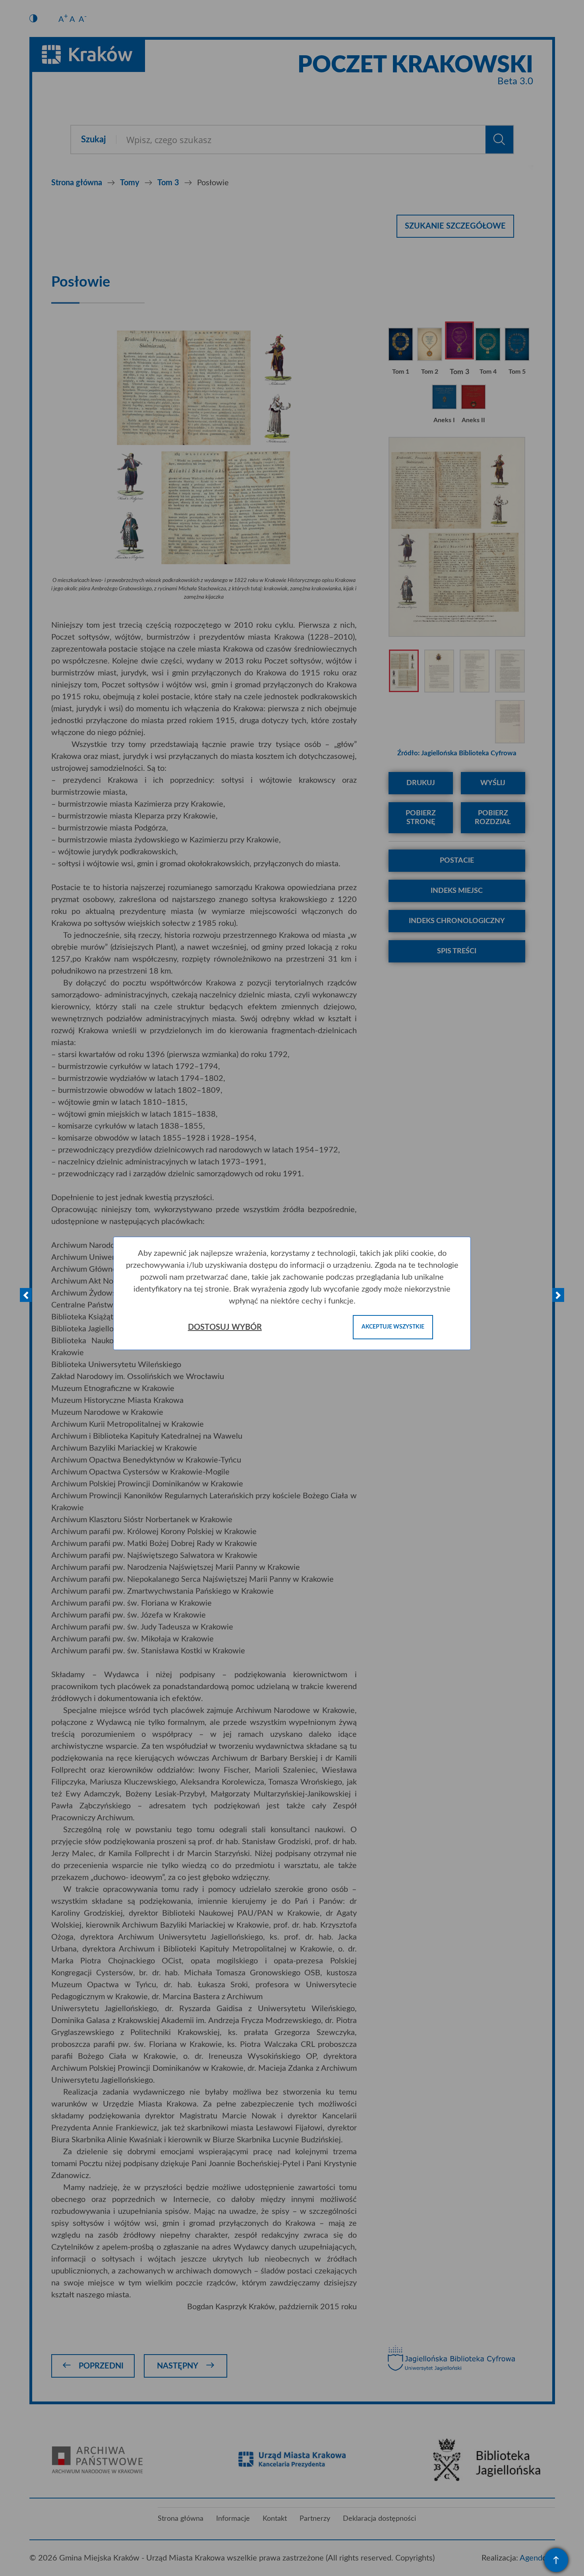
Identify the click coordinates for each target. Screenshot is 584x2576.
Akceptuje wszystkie (393, 1327)
